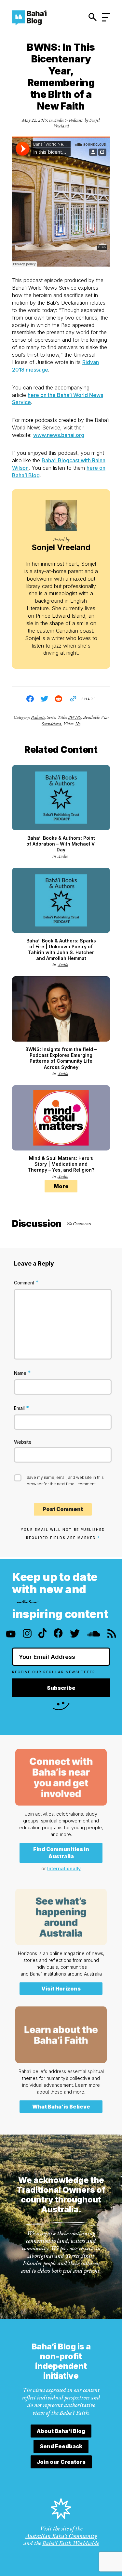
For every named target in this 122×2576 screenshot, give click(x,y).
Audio (59, 120)
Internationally (64, 1868)
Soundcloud (51, 724)
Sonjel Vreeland (61, 547)
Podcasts (76, 120)
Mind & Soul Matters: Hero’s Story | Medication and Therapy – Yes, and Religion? (61, 1164)
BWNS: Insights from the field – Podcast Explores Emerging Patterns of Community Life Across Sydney (61, 1058)
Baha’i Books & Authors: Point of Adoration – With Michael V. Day (61, 844)
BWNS (75, 717)
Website (23, 1442)
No (78, 724)
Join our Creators (61, 2462)
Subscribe (61, 1688)
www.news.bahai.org (59, 435)
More (61, 1186)
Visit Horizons (61, 1989)
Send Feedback (61, 2446)
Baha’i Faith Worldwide (71, 2543)
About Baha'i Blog (61, 2431)
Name (22, 1373)
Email (22, 1408)
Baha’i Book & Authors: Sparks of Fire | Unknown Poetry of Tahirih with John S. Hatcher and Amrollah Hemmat (61, 949)
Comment (26, 1282)
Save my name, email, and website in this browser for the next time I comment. (65, 1481)
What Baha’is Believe (61, 2107)
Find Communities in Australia (61, 1853)
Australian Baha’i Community (61, 2536)
